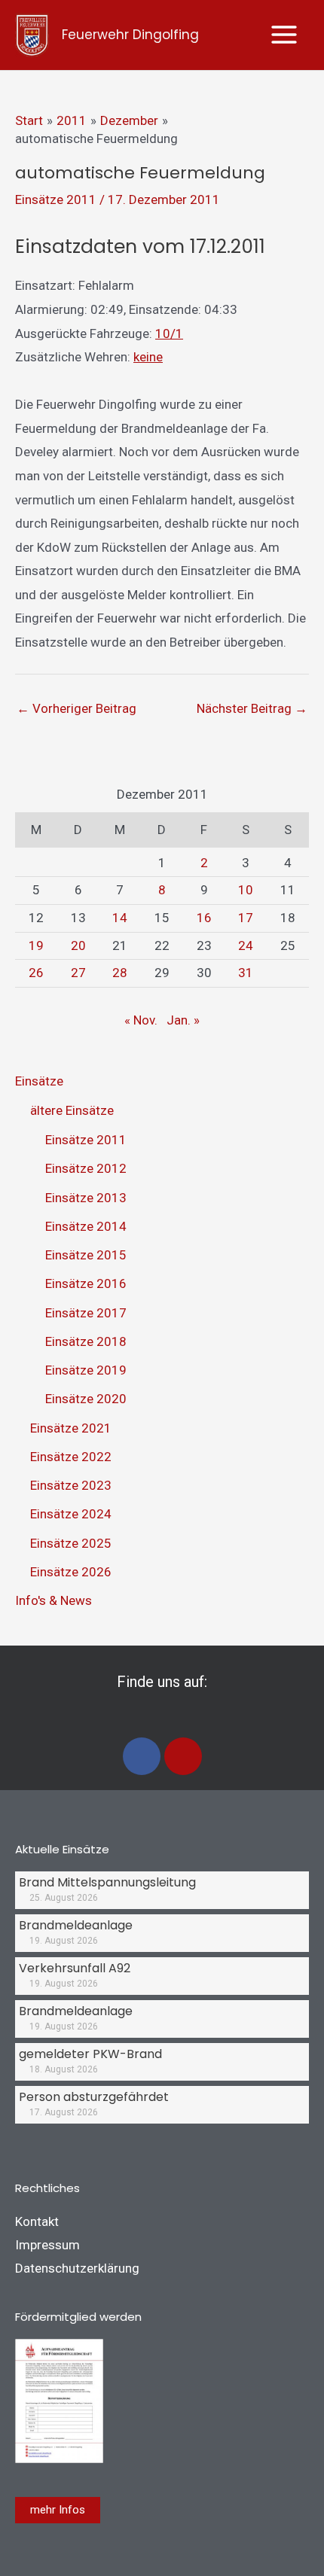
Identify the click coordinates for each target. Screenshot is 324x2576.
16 (204, 918)
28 (120, 973)
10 (246, 890)
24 (246, 945)
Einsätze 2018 (86, 1341)
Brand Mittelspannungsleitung (107, 1882)
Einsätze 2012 (86, 1168)
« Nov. (141, 1020)
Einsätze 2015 (86, 1255)
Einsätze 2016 (86, 1283)
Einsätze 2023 (71, 1485)
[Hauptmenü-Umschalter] (285, 35)
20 (78, 945)
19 (36, 945)
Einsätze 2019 (86, 1370)
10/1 (169, 333)
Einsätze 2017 (86, 1313)
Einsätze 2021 (71, 1428)
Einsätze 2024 (71, 1514)
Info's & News (53, 1600)
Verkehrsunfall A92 (75, 1968)
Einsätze (39, 1081)
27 (78, 973)
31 (246, 973)
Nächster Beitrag (252, 708)
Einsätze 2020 (86, 1399)
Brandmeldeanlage (76, 1925)
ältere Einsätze (72, 1110)
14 (120, 918)
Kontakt (37, 2221)
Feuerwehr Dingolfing (130, 35)
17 (246, 918)
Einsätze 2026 (71, 1572)
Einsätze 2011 (56, 199)
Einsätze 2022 (71, 1457)
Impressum (47, 2245)
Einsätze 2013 (86, 1198)
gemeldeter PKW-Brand (90, 2054)
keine (148, 357)
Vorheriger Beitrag (76, 708)
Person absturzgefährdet (94, 2097)
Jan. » (183, 1020)
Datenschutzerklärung (77, 2268)
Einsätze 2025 (71, 1543)
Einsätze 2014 (86, 1226)
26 (36, 973)
